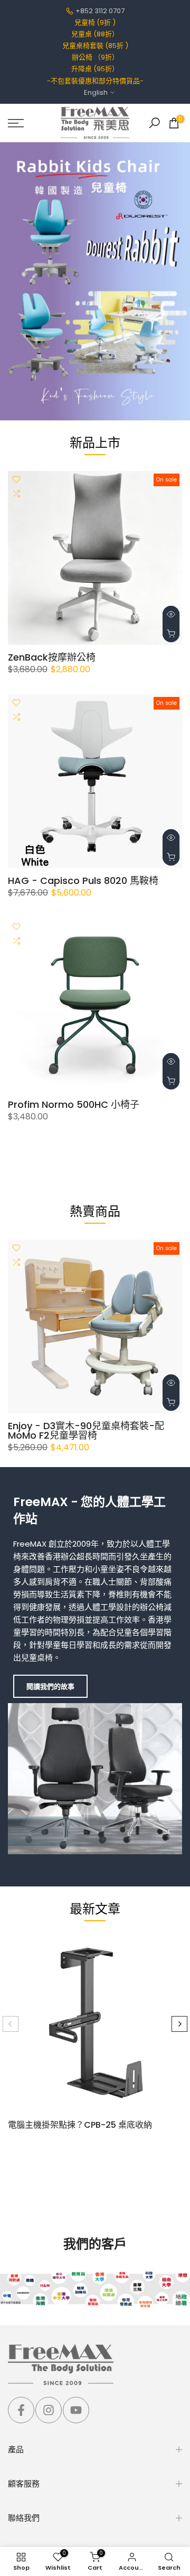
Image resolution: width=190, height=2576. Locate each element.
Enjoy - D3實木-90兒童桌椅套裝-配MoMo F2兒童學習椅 (86, 1430)
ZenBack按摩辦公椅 (52, 657)
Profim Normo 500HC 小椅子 (74, 1104)
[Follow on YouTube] (76, 2410)
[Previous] (11, 2024)
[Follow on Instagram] (49, 2410)
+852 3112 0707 (100, 11)
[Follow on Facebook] (21, 2410)
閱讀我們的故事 (50, 1687)
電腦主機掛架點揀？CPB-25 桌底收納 (80, 2125)
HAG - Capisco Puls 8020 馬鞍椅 (83, 881)
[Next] (179, 2024)
